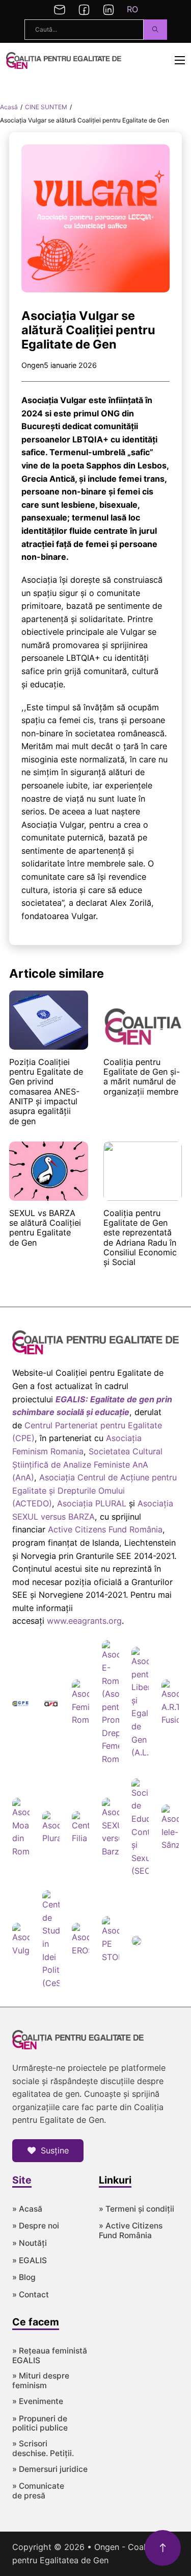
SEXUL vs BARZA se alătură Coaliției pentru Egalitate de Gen (45, 1228)
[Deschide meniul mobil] (180, 60)
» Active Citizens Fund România (131, 2231)
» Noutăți (30, 2243)
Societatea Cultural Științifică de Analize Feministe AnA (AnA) (87, 1464)
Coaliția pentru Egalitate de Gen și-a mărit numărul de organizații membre (142, 1077)
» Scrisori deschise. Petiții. (43, 2449)
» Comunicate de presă (38, 2491)
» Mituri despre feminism (41, 2381)
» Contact (31, 2295)
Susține (55, 2150)
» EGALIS (30, 2261)
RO (132, 9)
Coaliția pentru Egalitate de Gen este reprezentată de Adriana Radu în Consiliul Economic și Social (140, 1238)
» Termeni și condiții (137, 2209)
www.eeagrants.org (84, 1621)
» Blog (24, 2277)
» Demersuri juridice (50, 2469)
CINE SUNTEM (46, 107)
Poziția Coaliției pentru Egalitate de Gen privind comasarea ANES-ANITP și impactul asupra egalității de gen (46, 1092)
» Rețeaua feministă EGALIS (50, 2356)
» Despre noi (36, 2226)
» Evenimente (38, 2401)
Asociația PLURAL (92, 1503)
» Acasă (27, 2209)
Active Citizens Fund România (105, 1529)
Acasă (9, 107)
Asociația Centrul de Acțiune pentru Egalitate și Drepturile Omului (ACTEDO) (94, 1490)
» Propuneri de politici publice (40, 2424)
